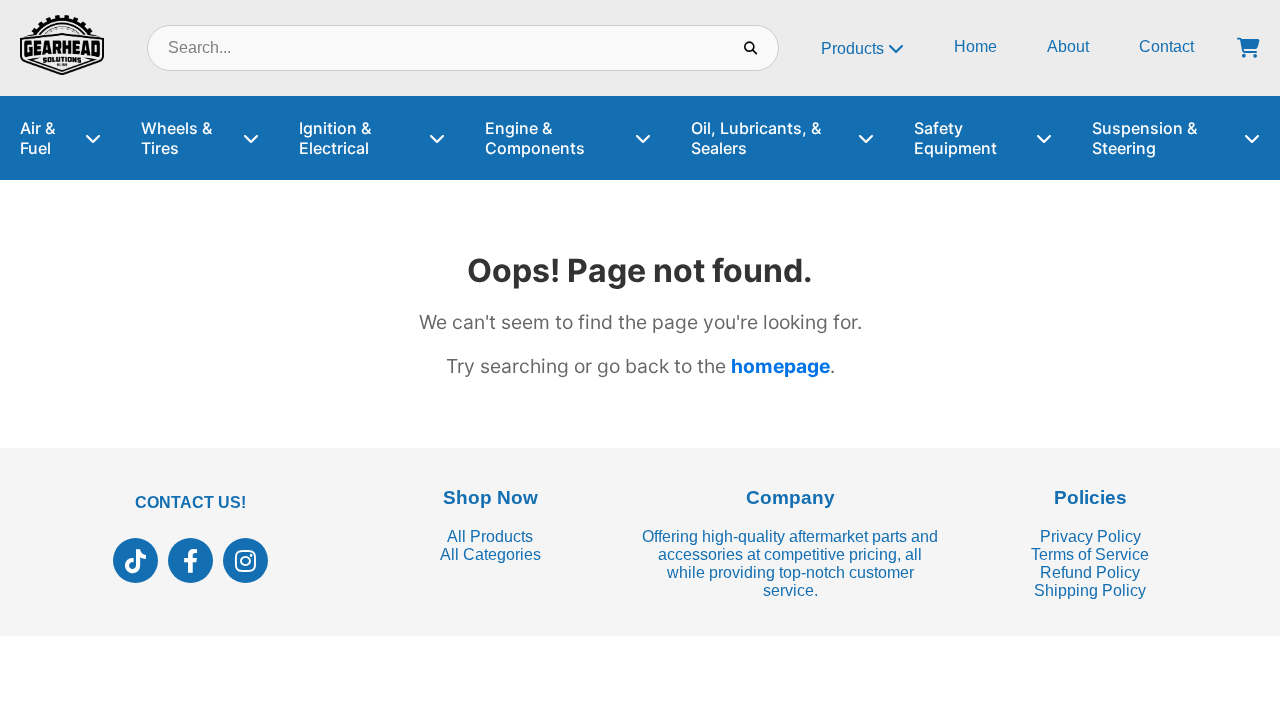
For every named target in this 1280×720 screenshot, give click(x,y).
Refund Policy (1090, 572)
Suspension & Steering (1144, 138)
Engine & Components (535, 138)
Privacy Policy (1090, 536)
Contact (1166, 46)
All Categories (490, 554)
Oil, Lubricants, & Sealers (756, 138)
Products (854, 48)
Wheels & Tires (176, 138)
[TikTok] (135, 560)
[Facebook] (190, 560)
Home (975, 46)
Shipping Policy (1090, 590)
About (1068, 46)
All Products (490, 536)
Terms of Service (1090, 554)
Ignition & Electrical (335, 138)
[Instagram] (245, 560)
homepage (780, 366)
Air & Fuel (37, 138)
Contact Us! (190, 502)
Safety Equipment (955, 138)
